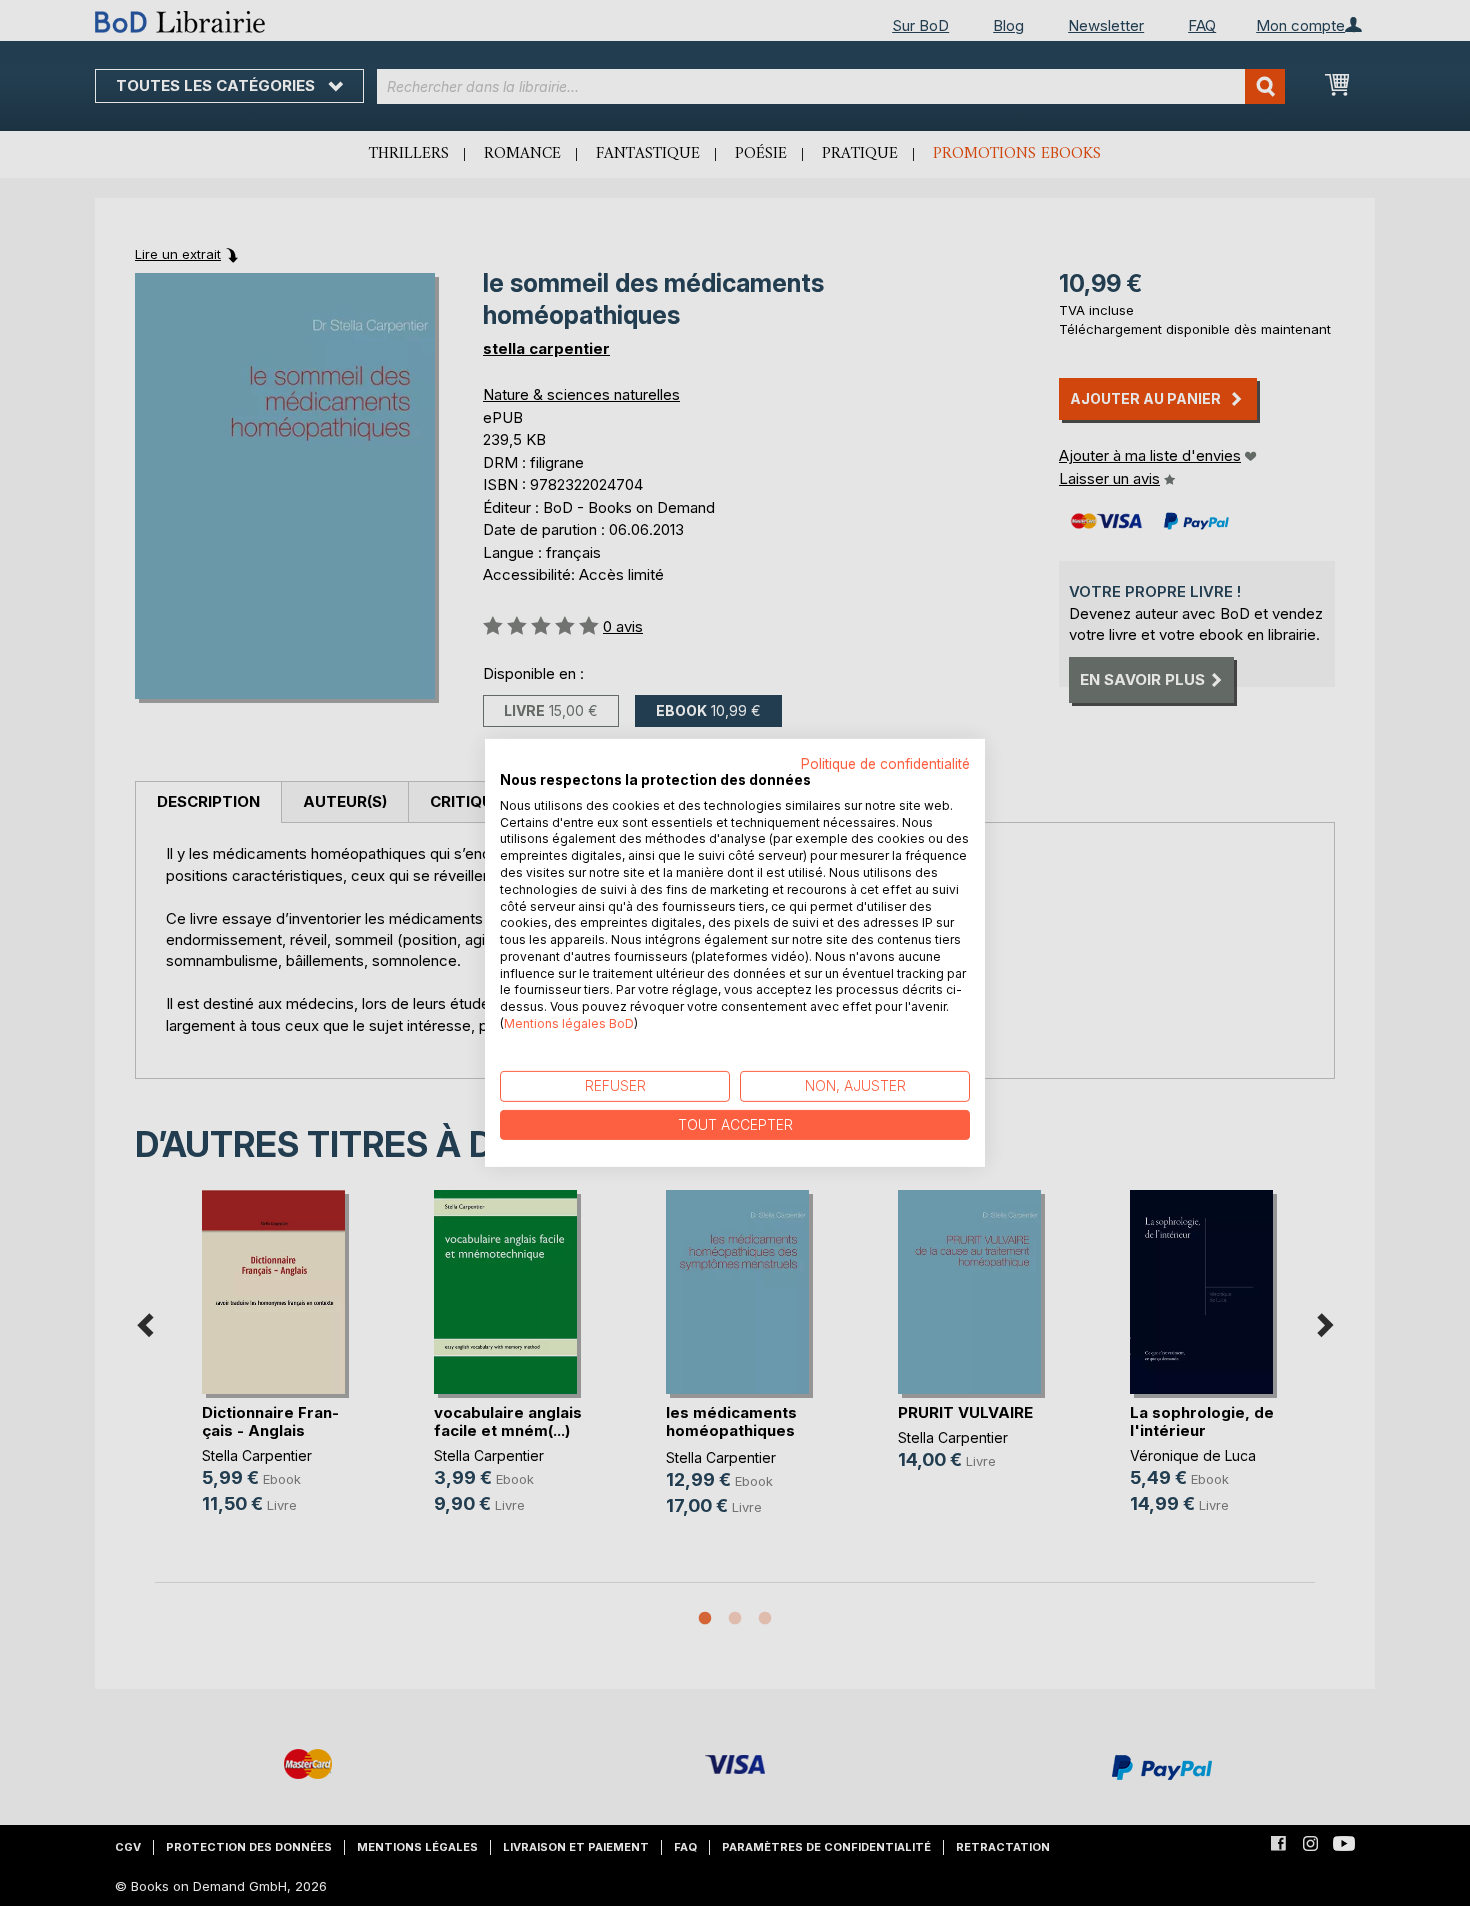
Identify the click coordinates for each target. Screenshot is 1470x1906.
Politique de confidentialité (885, 764)
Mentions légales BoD (569, 1023)
